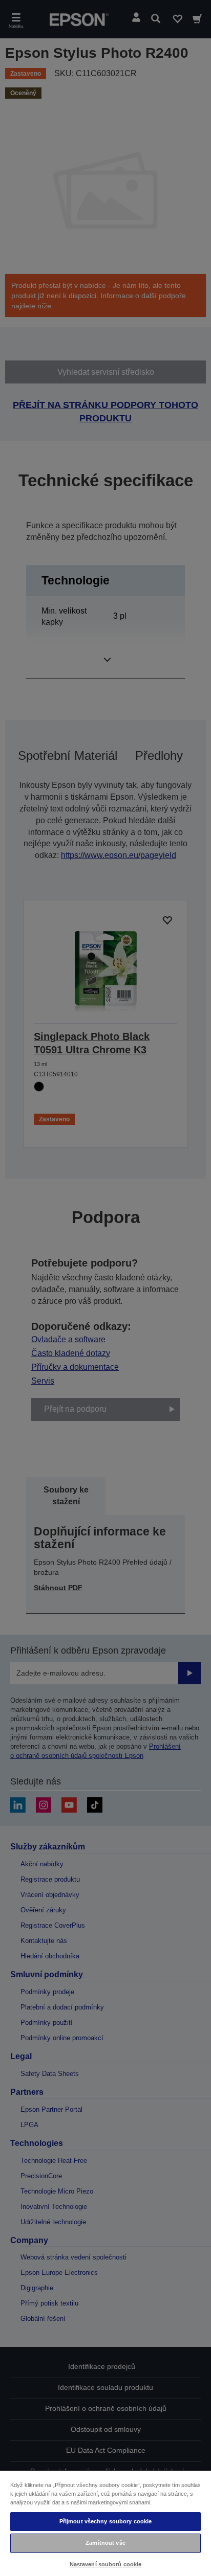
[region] (105, 2523)
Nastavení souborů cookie (106, 2564)
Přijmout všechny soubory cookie (106, 2521)
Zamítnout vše (105, 2543)
